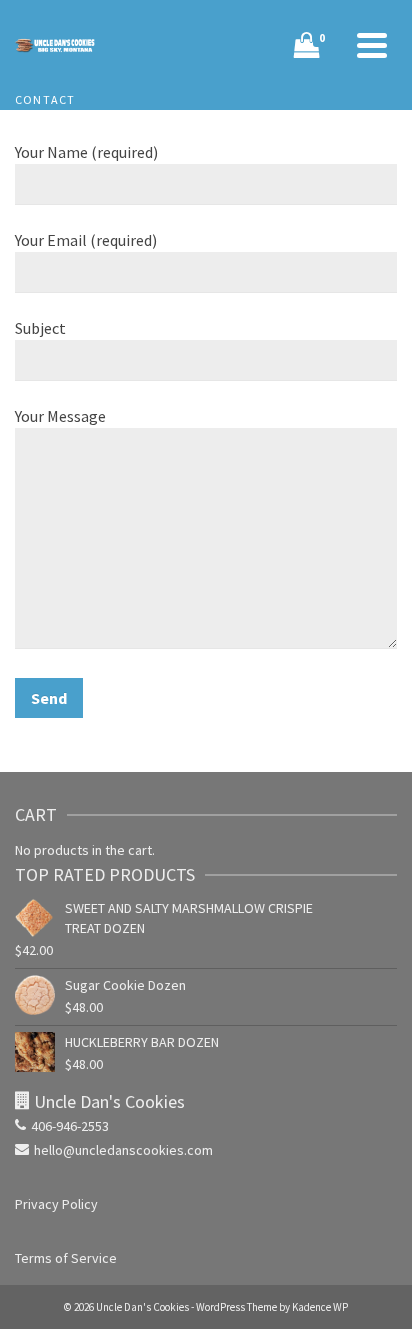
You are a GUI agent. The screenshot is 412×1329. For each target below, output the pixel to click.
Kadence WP (320, 1307)
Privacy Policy (56, 1204)
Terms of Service (66, 1258)
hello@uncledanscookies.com (123, 1150)
